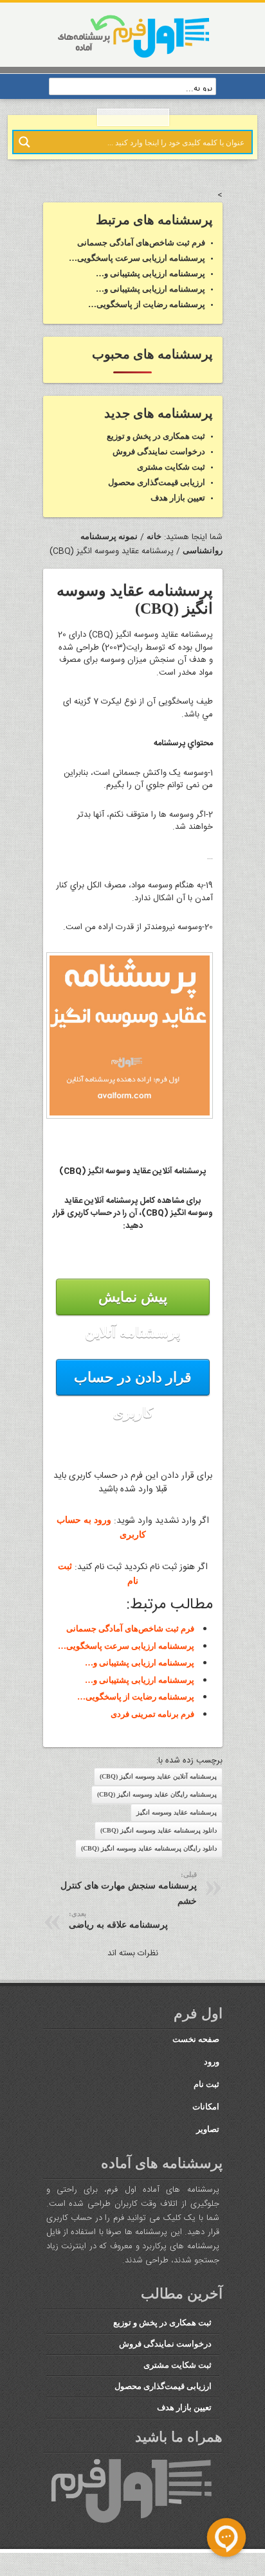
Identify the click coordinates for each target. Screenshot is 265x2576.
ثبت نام (206, 2092)
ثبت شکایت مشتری (171, 480)
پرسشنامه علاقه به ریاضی (114, 1920)
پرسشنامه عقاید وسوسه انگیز (180, 1821)
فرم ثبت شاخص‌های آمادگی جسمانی (131, 1644)
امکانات (207, 2115)
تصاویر (208, 2137)
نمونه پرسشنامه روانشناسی (94, 548)
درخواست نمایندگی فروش (160, 465)
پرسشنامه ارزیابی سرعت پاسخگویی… (131, 1660)
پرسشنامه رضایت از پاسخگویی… (139, 1707)
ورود (211, 2070)
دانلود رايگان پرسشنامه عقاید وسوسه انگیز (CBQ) (151, 1857)
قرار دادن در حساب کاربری (132, 1405)
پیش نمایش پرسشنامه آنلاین (132, 1327)
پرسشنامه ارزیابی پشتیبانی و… (142, 1676)
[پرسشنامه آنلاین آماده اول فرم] (132, 57)
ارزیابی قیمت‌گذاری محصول (158, 495)
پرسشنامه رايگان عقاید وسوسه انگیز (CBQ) (160, 1803)
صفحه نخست (195, 2047)
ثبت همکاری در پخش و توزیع (155, 450)
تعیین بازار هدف (178, 510)
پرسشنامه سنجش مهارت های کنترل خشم (123, 1893)
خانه (154, 548)
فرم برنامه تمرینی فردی (155, 1723)
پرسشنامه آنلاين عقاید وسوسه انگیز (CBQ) (160, 1785)
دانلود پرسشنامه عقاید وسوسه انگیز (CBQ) (160, 1839)
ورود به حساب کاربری (102, 1548)
